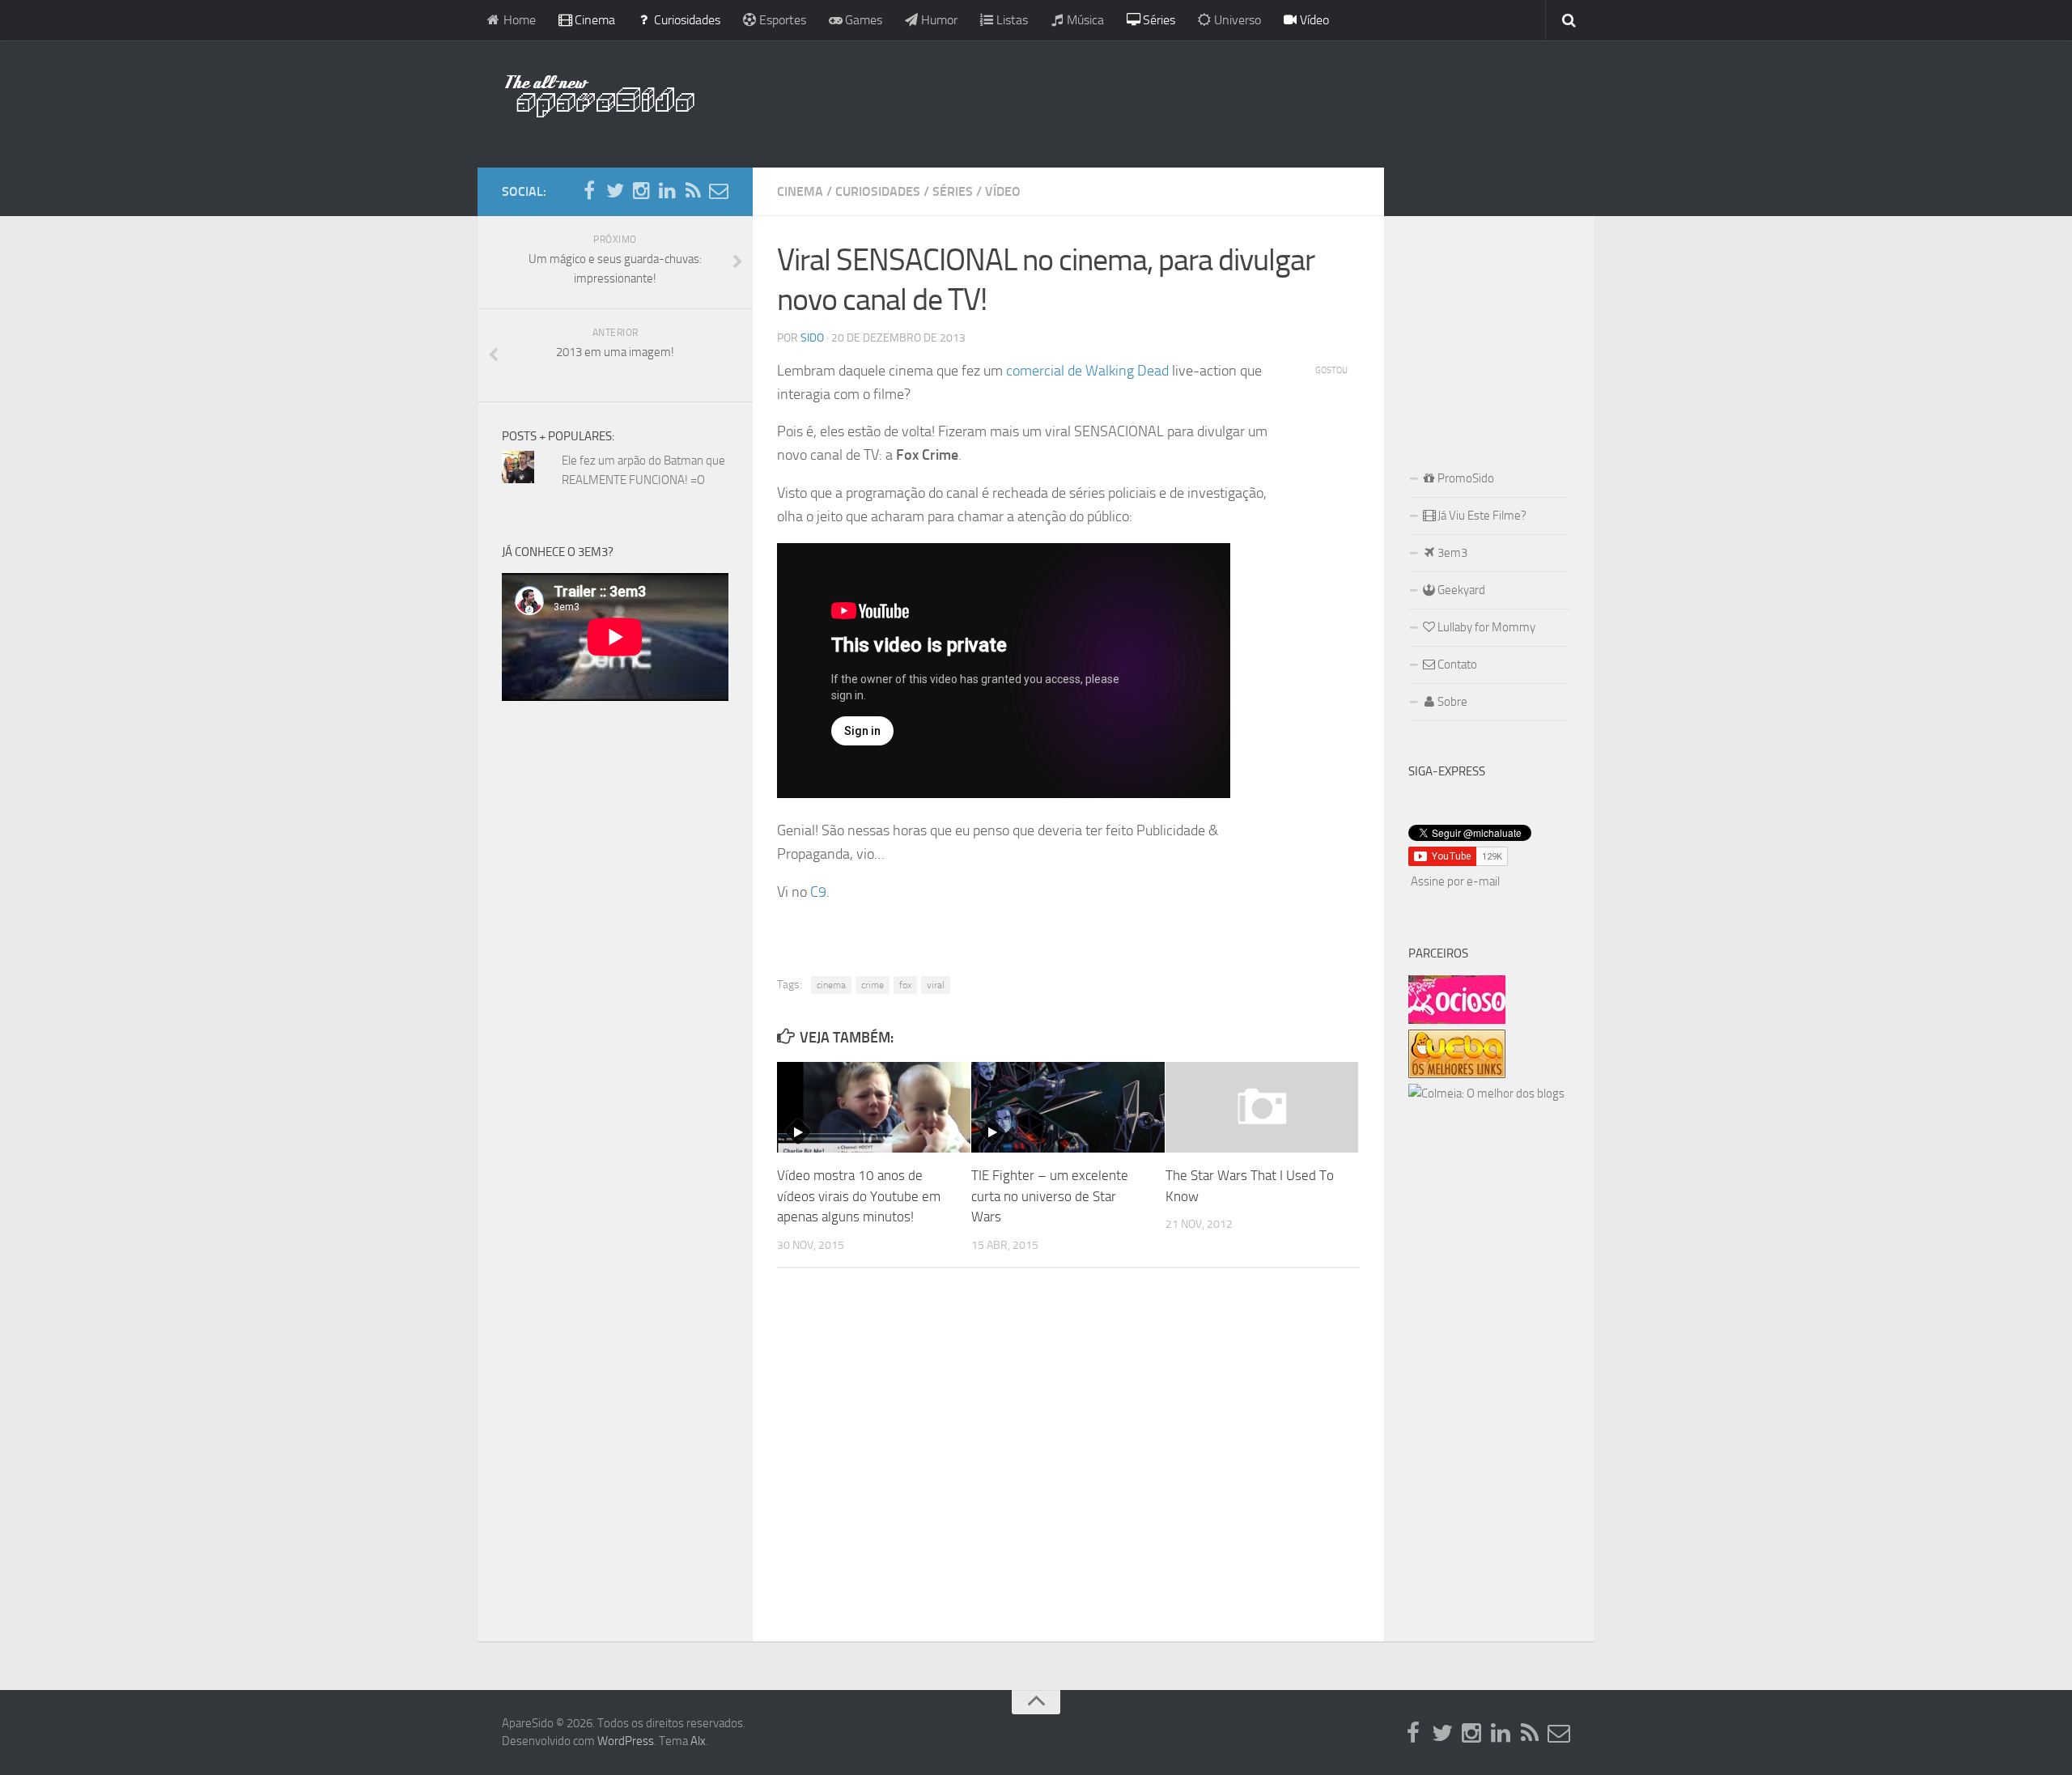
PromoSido (1465, 478)
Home (518, 20)
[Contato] (719, 191)
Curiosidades (686, 20)
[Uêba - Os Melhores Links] (1457, 1074)
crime (873, 985)
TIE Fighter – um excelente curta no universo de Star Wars (1050, 1196)
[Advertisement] (1141, 101)
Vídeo (1313, 20)
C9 (818, 892)
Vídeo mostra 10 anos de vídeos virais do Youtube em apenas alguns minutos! (859, 1196)
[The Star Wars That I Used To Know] (1262, 1107)
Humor (938, 20)
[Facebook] (589, 191)
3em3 (1451, 553)
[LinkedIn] (667, 191)
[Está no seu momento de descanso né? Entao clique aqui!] (1457, 1020)
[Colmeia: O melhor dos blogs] (1486, 1093)
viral (936, 985)
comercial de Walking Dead (1087, 371)
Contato (1456, 665)
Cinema (593, 20)
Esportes (781, 20)
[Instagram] (641, 191)
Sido (812, 338)
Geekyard (1460, 590)
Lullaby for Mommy (1485, 627)
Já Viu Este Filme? (1481, 516)
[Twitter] (615, 191)
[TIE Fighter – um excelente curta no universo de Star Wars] (1068, 1107)
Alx (698, 1741)
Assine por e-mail (1455, 881)
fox (905, 985)
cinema (831, 985)
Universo (1236, 20)
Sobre (1451, 702)
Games (862, 20)
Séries (1157, 20)
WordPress (626, 1741)
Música (1084, 20)
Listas (1011, 20)
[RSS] (693, 191)
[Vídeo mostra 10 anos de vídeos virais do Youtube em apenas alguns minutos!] (874, 1107)
